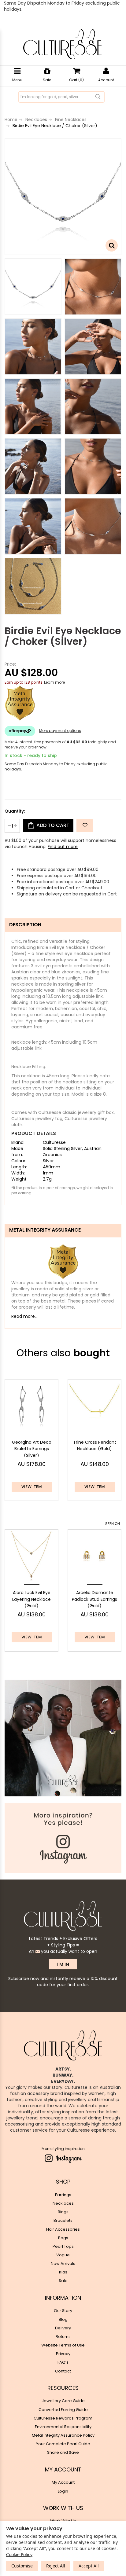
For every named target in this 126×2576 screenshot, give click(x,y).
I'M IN (63, 1964)
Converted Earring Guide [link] (63, 2410)
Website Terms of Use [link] (63, 2345)
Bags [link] (63, 2238)
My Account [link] (63, 2482)
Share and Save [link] (63, 2452)
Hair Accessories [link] (63, 2229)
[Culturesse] (62, 44)
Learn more (54, 682)
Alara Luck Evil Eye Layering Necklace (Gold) (31, 1599)
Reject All (56, 2566)
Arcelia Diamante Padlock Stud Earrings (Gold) (94, 1599)
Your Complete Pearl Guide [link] (63, 2444)
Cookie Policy (19, 2554)
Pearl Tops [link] (63, 2246)
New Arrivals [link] (63, 2264)
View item (32, 1487)
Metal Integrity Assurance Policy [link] (63, 2435)
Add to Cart (52, 825)
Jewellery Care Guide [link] (63, 2401)
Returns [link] (63, 2337)
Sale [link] (63, 2281)
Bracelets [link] (63, 2220)
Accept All (89, 2566)
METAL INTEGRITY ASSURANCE (45, 1230)
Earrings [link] (63, 2195)
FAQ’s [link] (63, 2362)
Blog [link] (63, 2319)
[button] (85, 825)
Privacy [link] (63, 2354)
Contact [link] (63, 2371)
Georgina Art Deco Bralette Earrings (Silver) (32, 1449)
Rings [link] (63, 2212)
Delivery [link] (63, 2328)
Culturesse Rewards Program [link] (63, 2418)
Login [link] (63, 2491)
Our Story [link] (63, 2311)
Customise (22, 2566)
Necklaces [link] (63, 2203)
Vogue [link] (63, 2255)
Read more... (24, 1316)
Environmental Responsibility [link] (63, 2427)
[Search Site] (98, 97)
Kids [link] (63, 2272)
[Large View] (33, 287)
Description (25, 925)
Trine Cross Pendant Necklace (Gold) (95, 1446)
